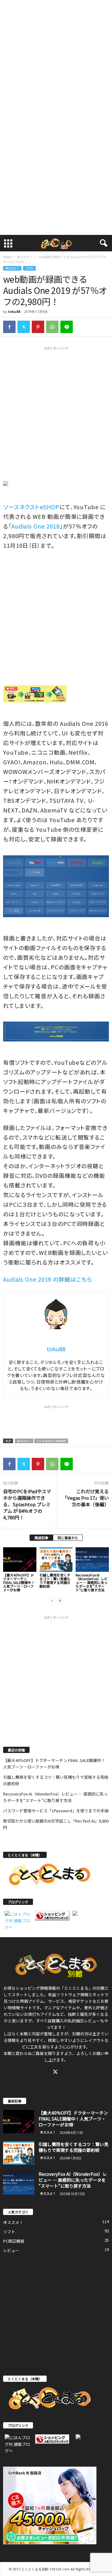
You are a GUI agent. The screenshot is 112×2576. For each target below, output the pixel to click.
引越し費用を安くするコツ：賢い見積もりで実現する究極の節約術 (55, 1581)
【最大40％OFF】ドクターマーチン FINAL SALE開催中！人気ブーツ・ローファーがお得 (19, 1582)
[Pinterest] (38, 327)
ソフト (29, 268)
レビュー (11, 2250)
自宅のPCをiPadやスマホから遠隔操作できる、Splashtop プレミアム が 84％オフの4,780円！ (27, 1504)
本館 (24, 2034)
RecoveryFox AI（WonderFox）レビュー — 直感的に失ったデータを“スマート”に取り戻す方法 (92, 1582)
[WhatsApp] (52, 327)
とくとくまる (76, 1988)
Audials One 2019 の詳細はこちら (48, 1279)
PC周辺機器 (14, 2241)
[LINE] (67, 327)
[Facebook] (9, 327)
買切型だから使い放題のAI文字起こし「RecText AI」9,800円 (56, 1824)
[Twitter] (24, 327)
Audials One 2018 (36, 526)
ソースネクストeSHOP (31, 507)
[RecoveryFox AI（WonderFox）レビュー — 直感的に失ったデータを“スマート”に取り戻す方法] (92, 1560)
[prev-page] (52, 1600)
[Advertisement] (56, 58)
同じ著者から (68, 1538)
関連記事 (41, 1538)
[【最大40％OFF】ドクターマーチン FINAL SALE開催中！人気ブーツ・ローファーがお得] (20, 1560)
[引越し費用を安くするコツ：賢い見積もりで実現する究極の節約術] (56, 1560)
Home (7, 257)
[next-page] (60, 1600)
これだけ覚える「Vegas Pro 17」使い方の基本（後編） (86, 1498)
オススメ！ (25, 257)
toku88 (14, 311)
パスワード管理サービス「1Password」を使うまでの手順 (56, 1811)
